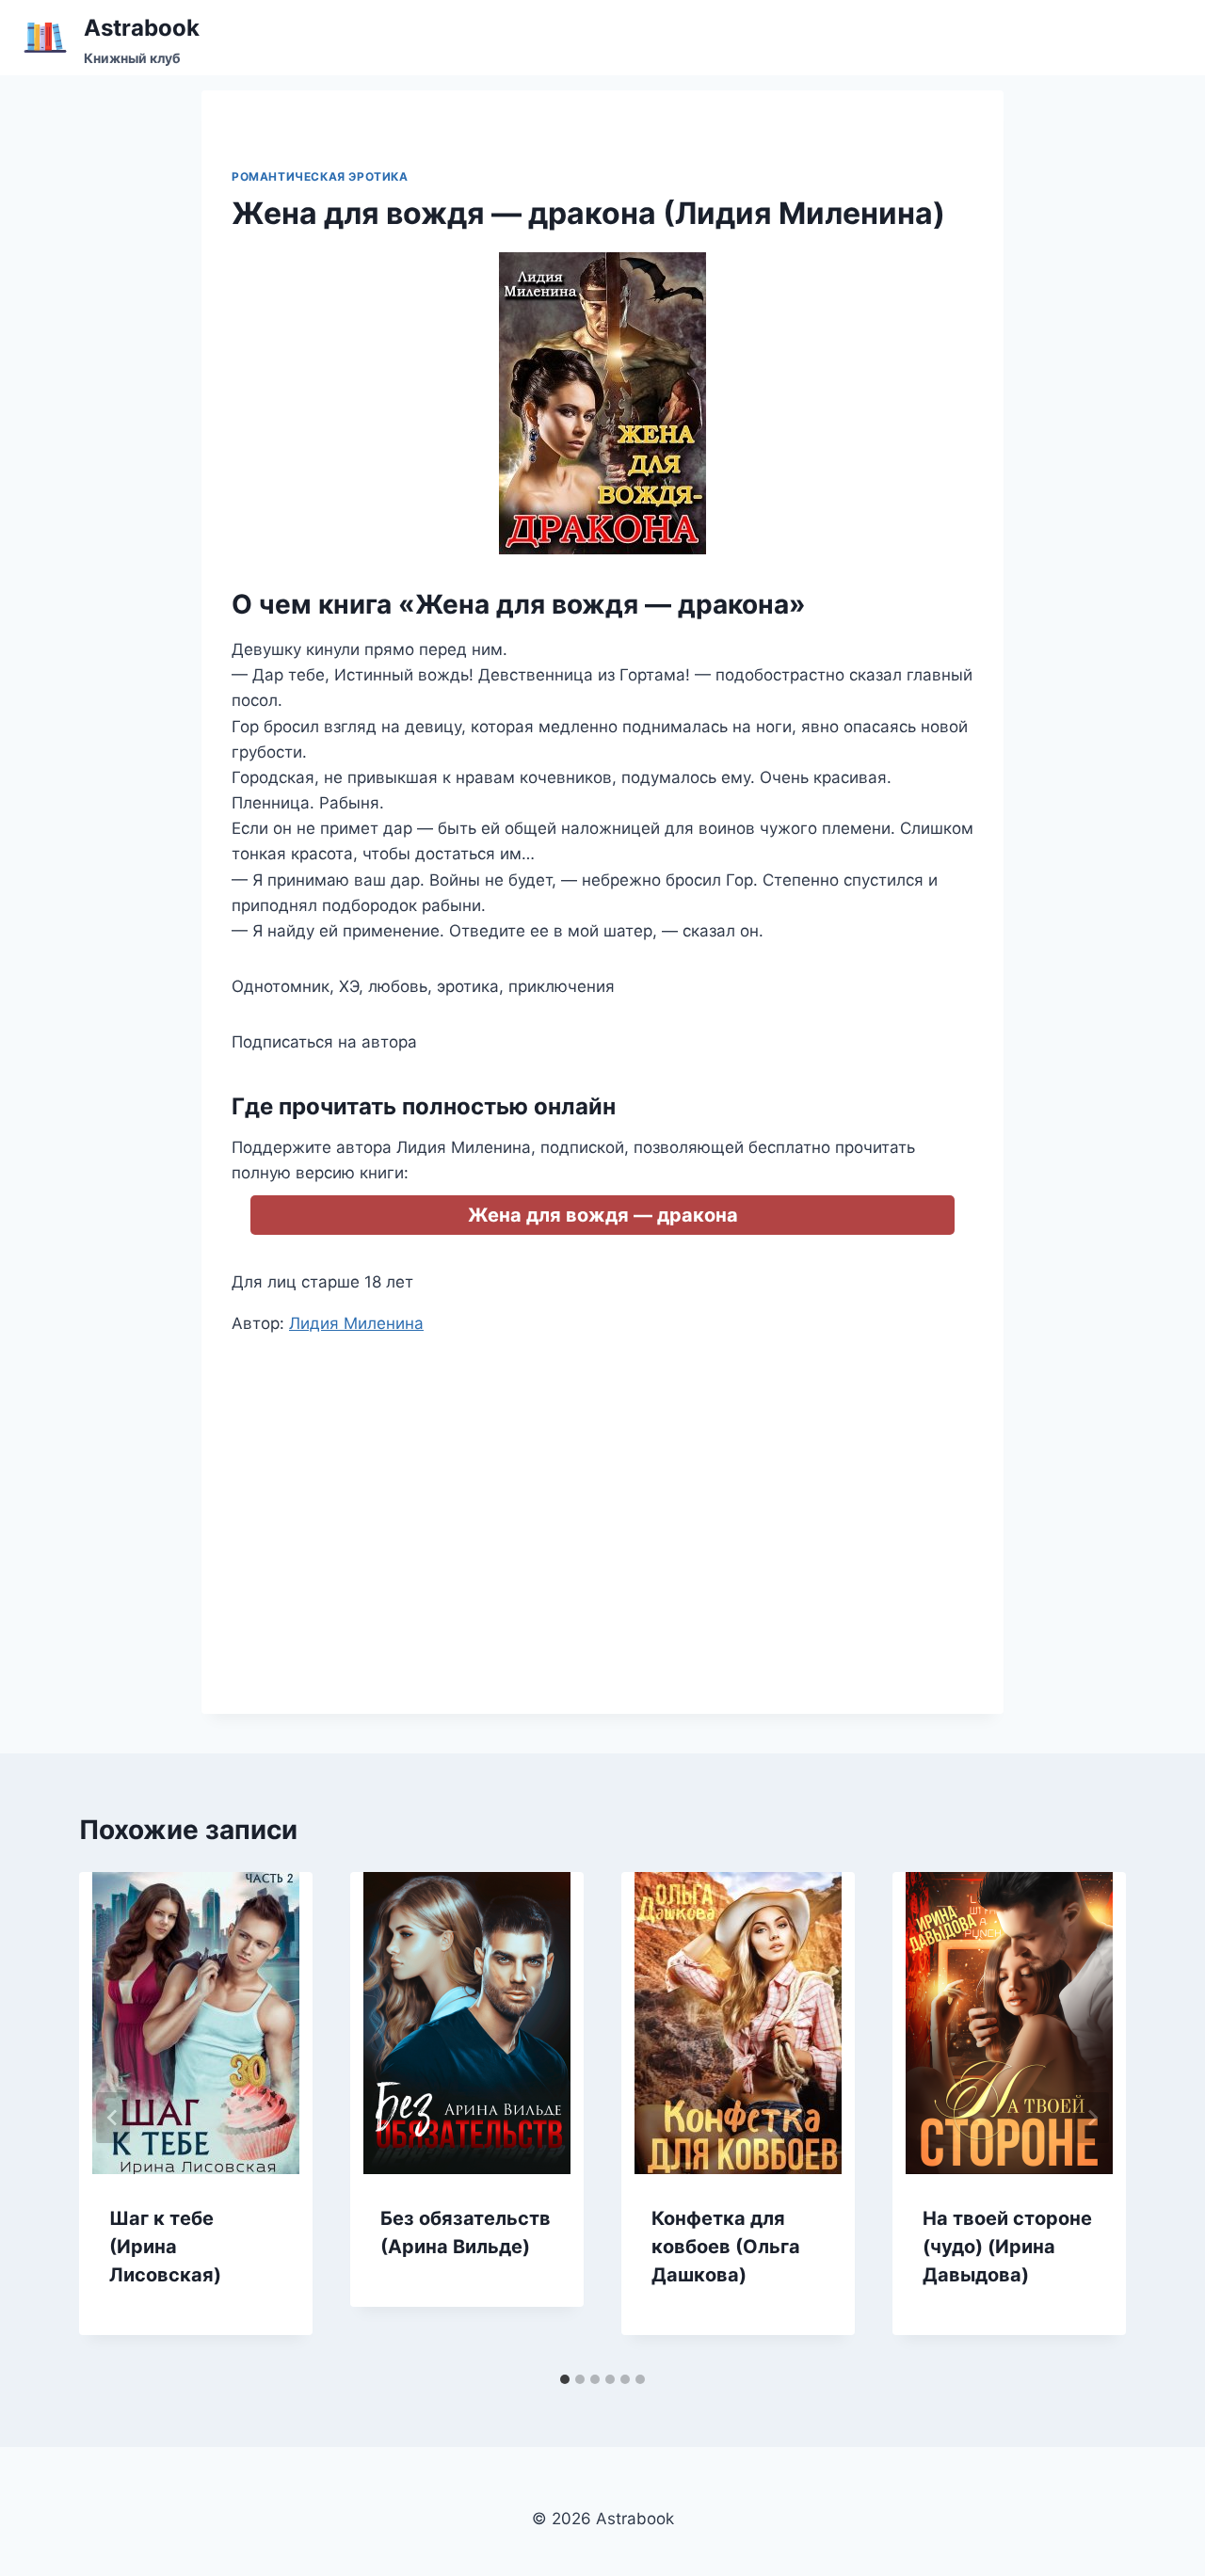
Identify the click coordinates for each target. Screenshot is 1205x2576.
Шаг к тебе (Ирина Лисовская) (165, 2247)
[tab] (565, 2379)
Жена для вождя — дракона (603, 1215)
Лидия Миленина (356, 1323)
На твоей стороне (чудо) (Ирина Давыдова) (1007, 2247)
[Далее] (1092, 2118)
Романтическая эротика (320, 176)
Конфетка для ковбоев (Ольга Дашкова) (726, 2247)
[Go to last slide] (113, 2118)
